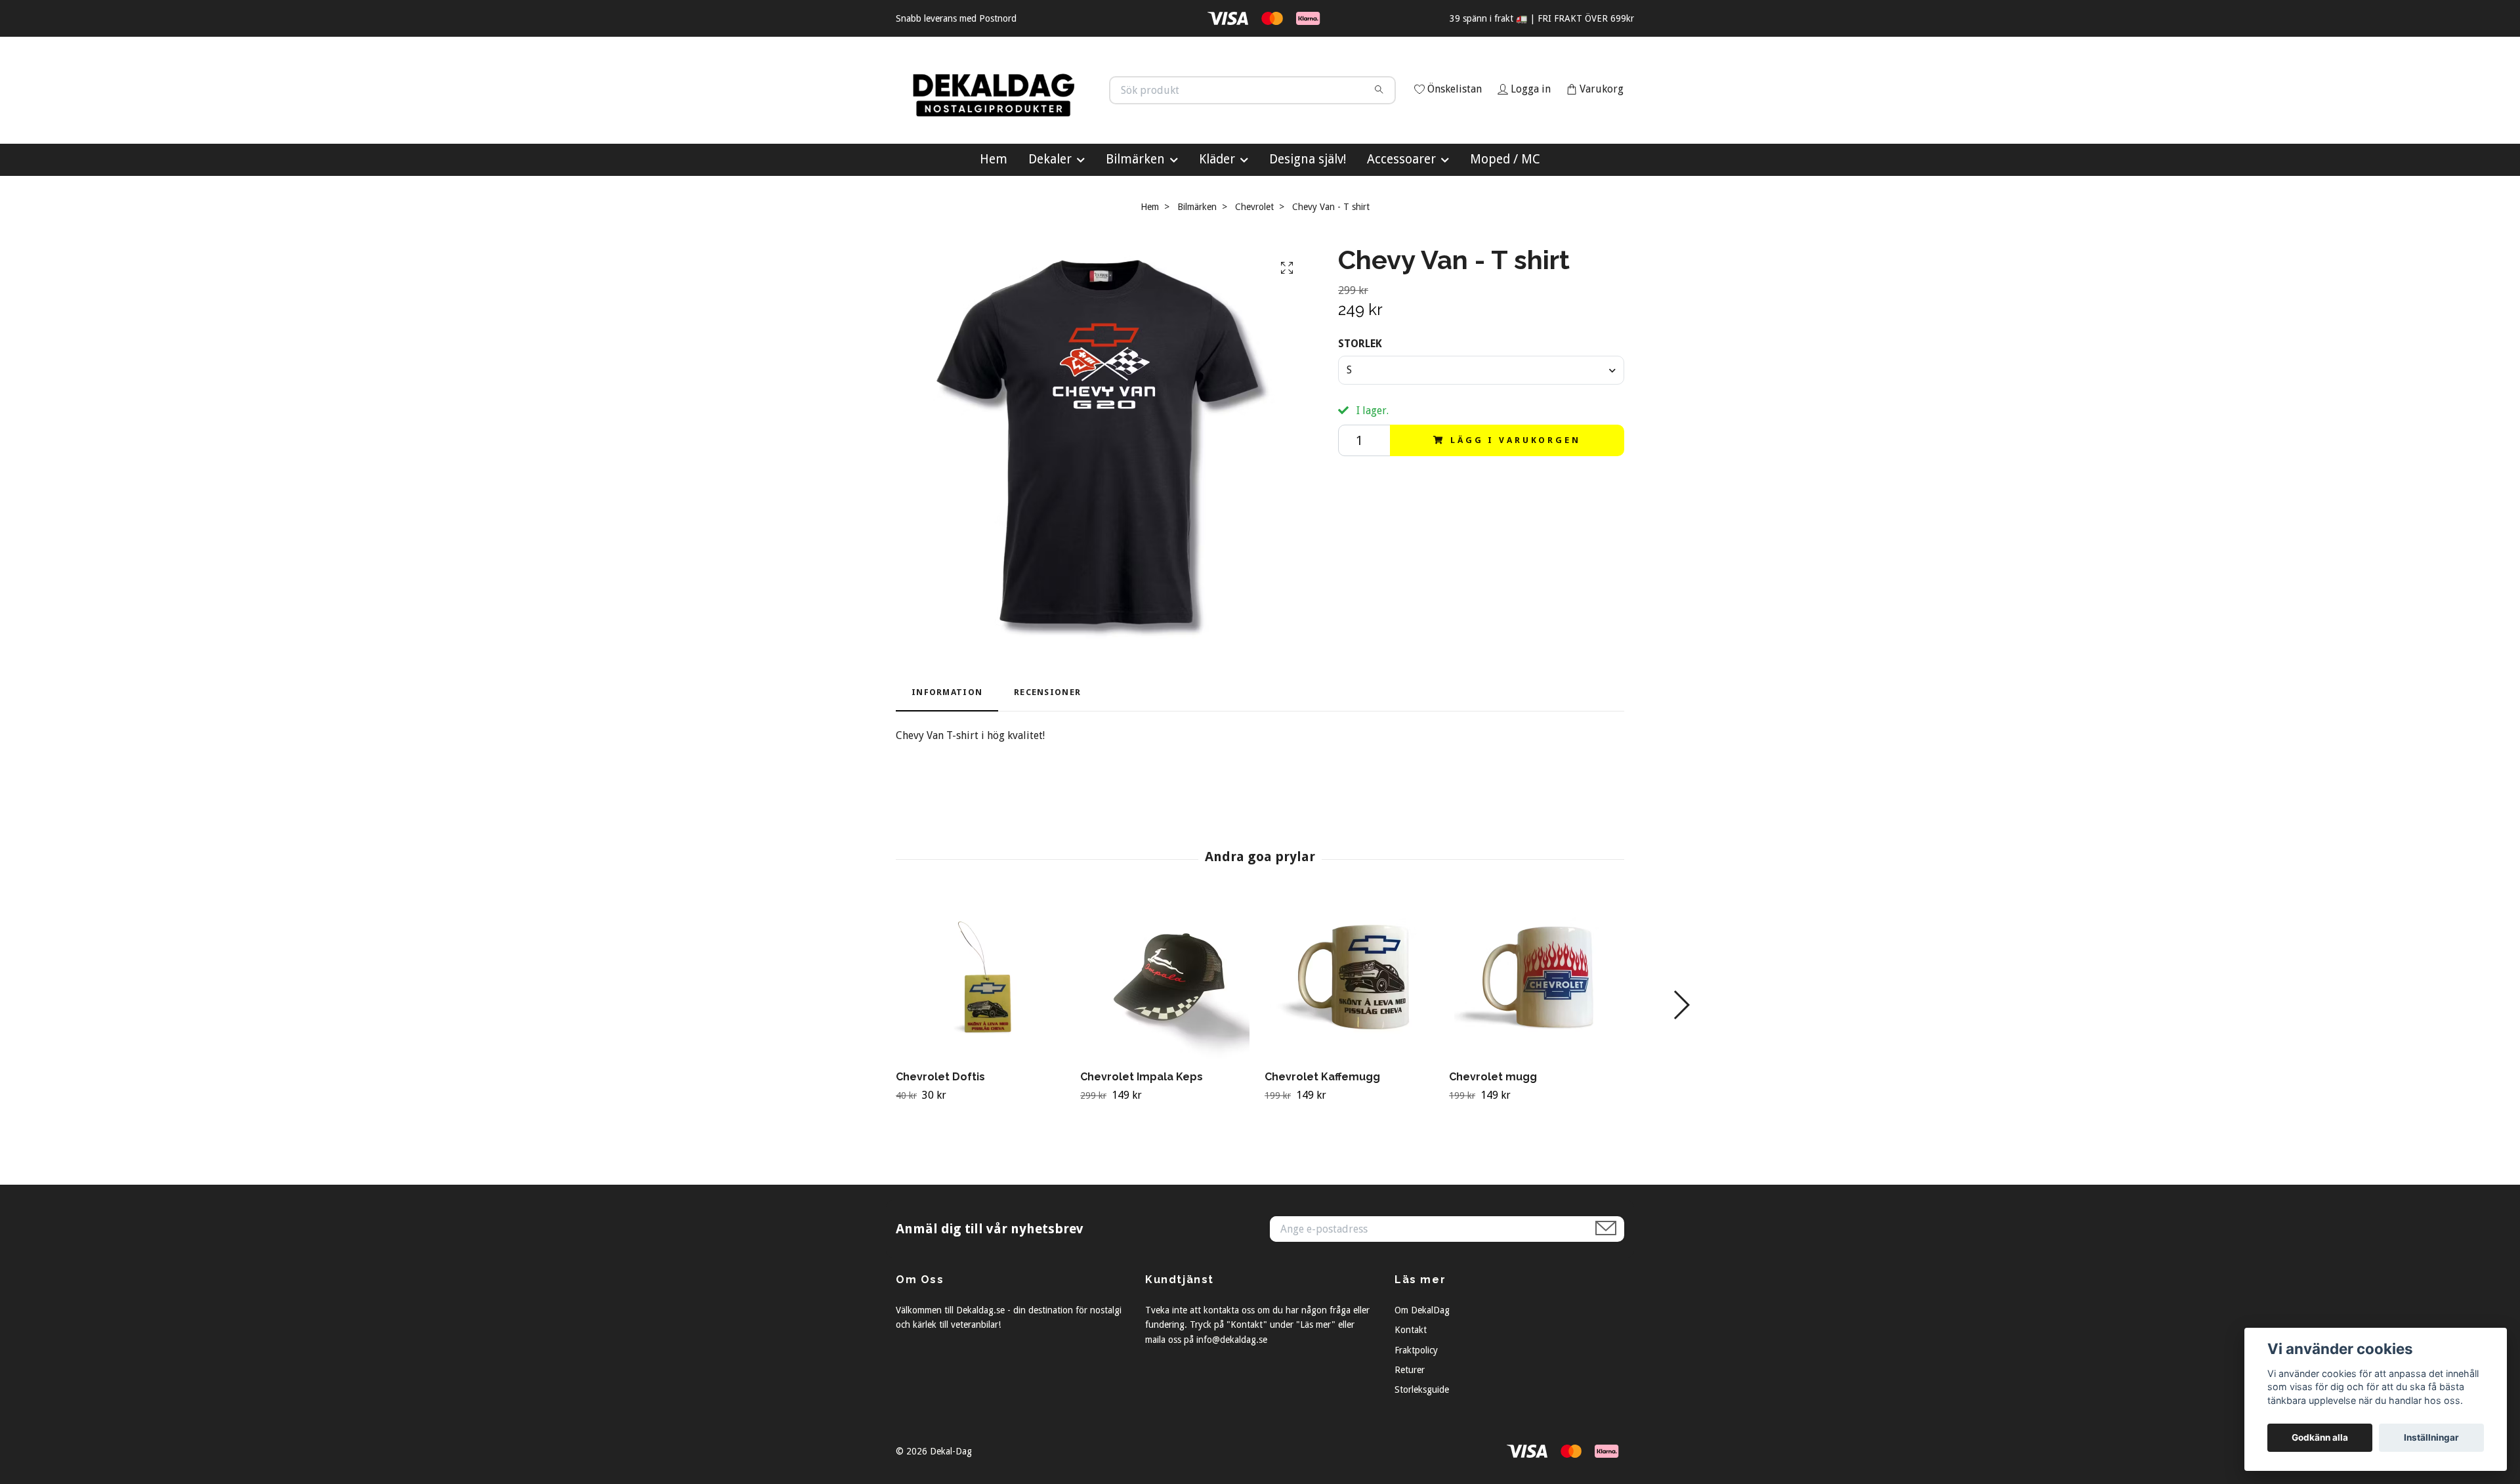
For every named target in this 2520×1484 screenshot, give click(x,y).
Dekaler (1050, 218)
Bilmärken (1135, 218)
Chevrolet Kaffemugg (1322, 1136)
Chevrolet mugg (1493, 1136)
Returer (1410, 1428)
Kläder (1217, 218)
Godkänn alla (2320, 1437)
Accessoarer (1401, 218)
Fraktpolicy (1416, 1409)
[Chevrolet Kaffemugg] (1352, 1037)
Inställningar (2431, 1437)
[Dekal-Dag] (1078, 110)
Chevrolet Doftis (940, 1136)
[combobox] (1481, 429)
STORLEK (1360, 403)
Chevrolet (1254, 265)
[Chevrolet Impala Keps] (1167, 1037)
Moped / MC (1505, 218)
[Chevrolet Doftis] (983, 1037)
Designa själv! (1308, 218)
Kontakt (1411, 1389)
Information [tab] (947, 751)
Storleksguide (1422, 1449)
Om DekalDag (1422, 1368)
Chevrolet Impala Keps (1142, 1136)
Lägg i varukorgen (1515, 498)
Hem (994, 218)
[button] (1681, 1064)
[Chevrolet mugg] (1536, 1037)
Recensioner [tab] (1047, 751)
